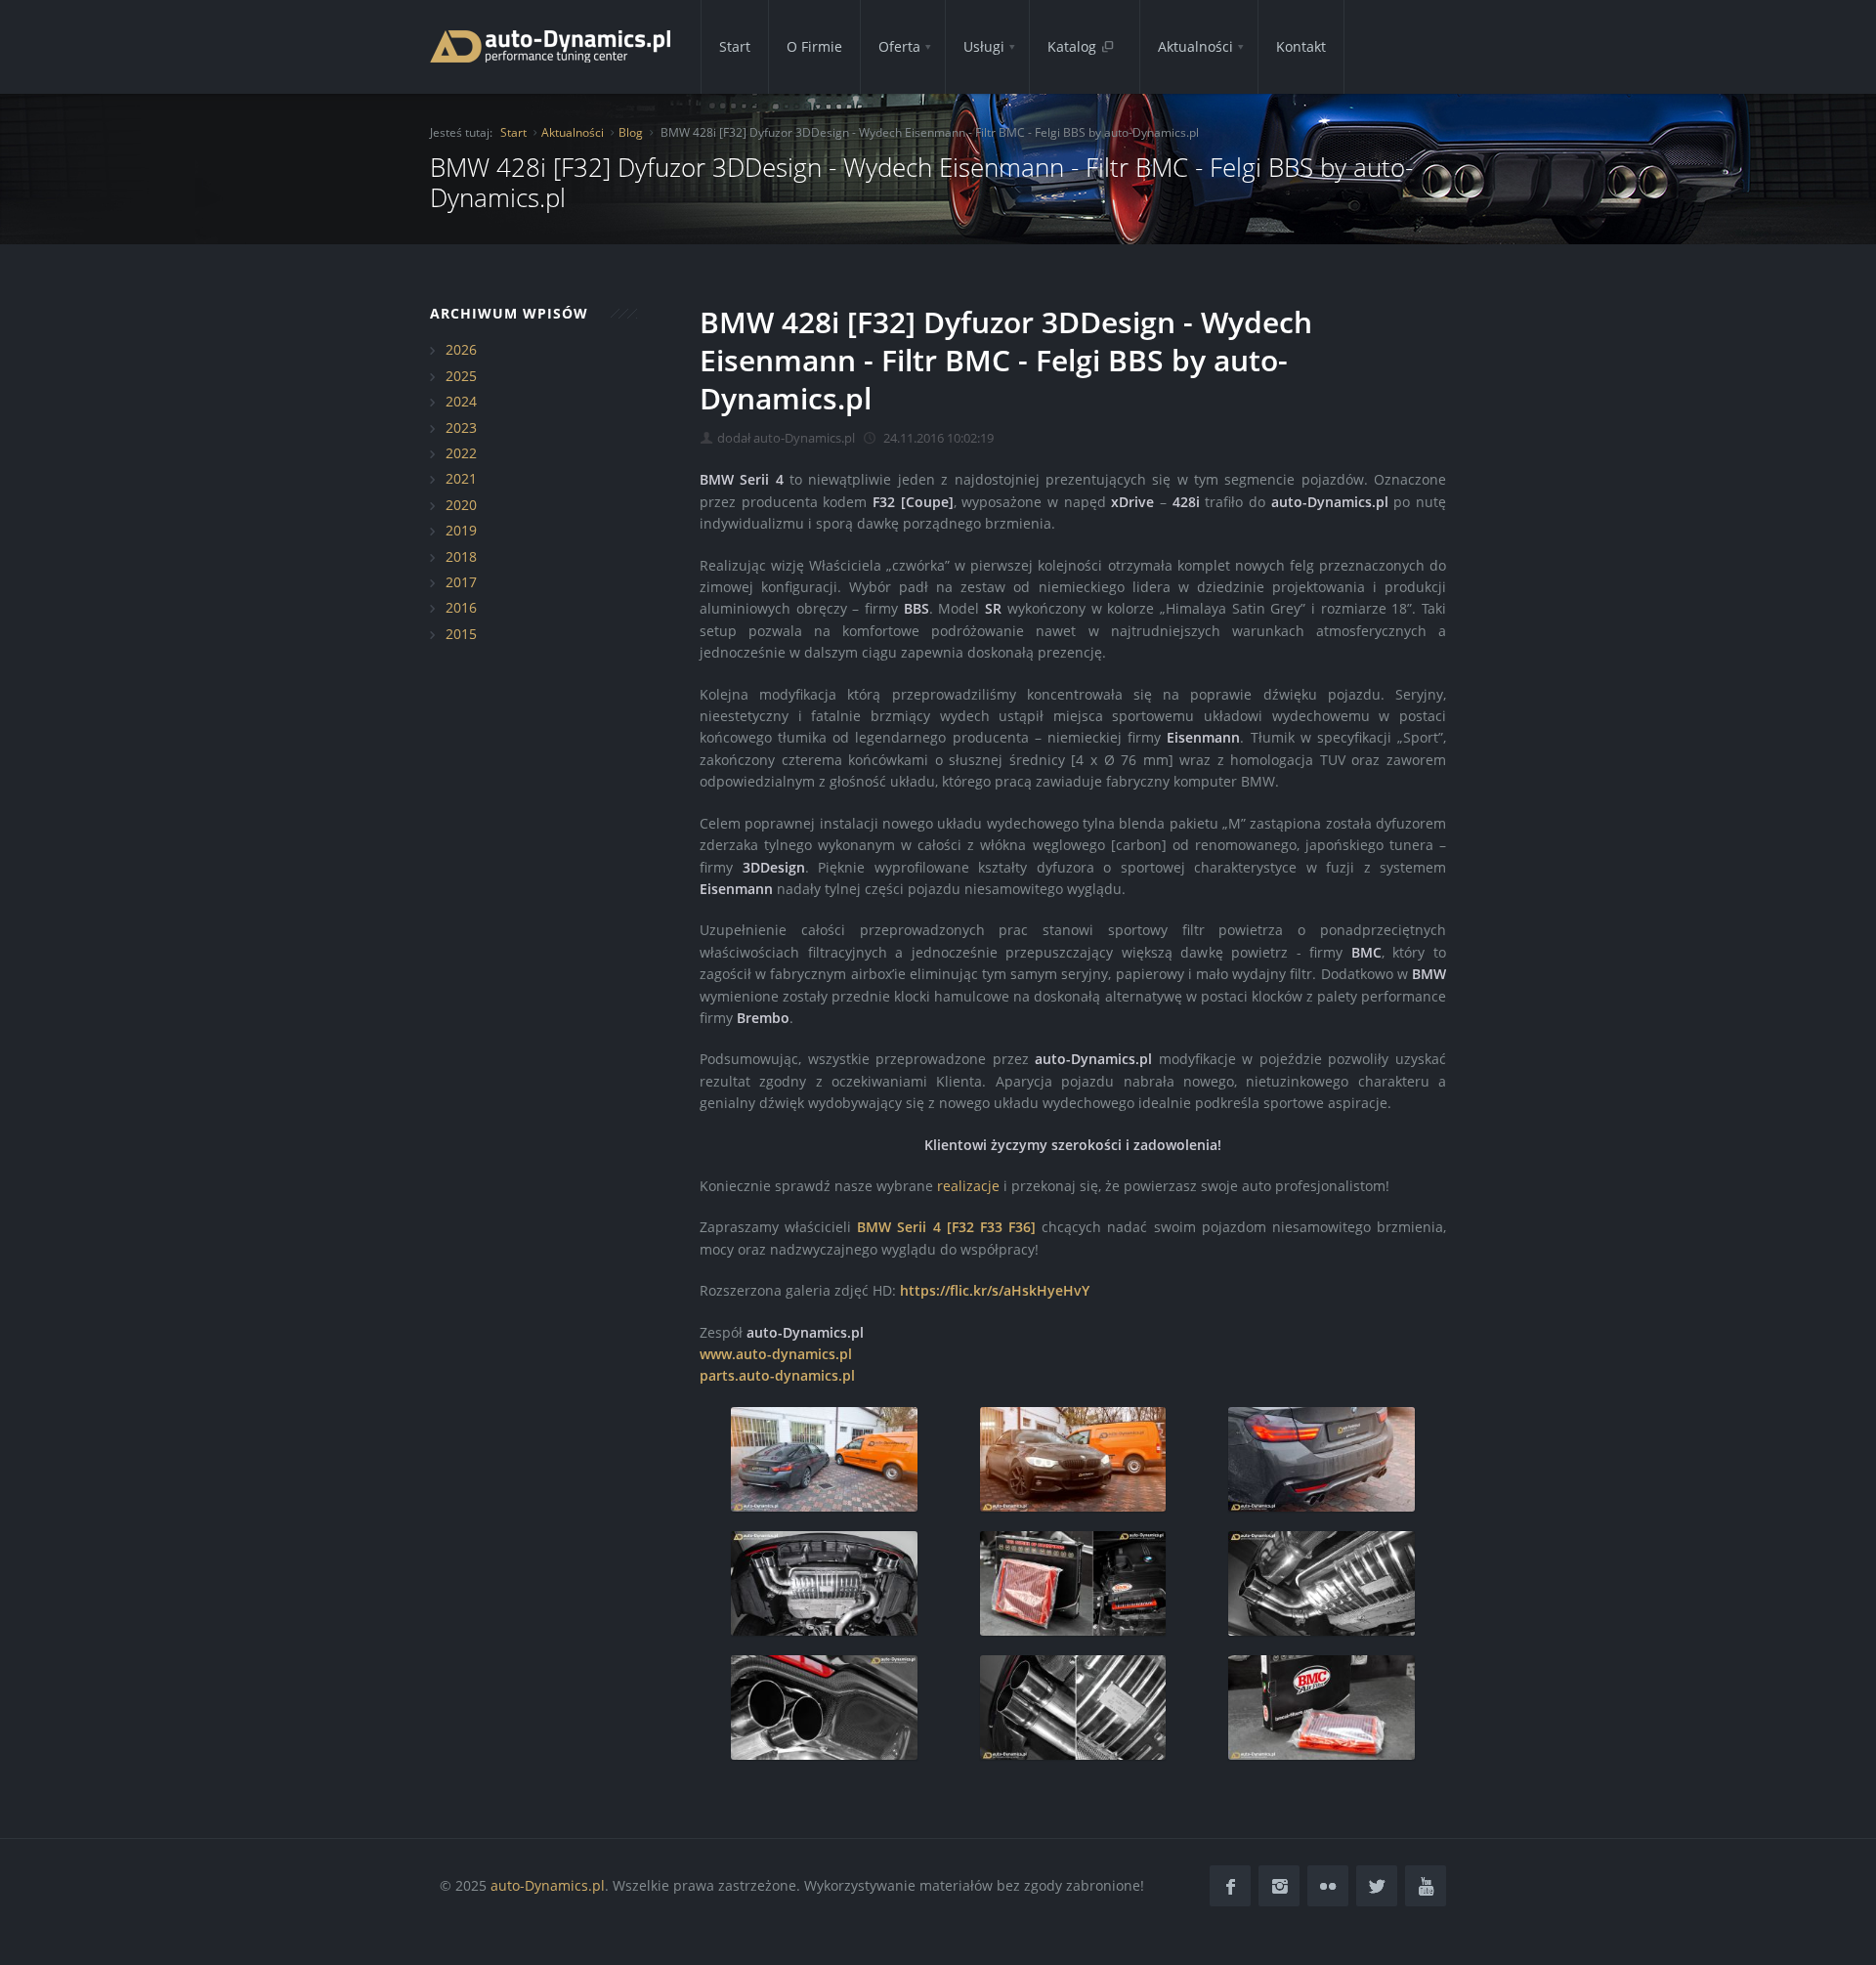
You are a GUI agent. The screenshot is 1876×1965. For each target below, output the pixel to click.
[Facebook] (1230, 1886)
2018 (461, 556)
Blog (631, 132)
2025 (461, 376)
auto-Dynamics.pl (548, 1885)
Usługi (984, 46)
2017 (461, 582)
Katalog (1074, 46)
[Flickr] (1328, 1886)
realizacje (968, 1186)
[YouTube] (1426, 1886)
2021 (461, 478)
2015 (461, 634)
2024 (461, 401)
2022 (461, 453)
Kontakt (1301, 46)
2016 (461, 607)
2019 (461, 530)
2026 (461, 349)
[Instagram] (1279, 1886)
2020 (461, 505)
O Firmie (814, 46)
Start (735, 46)
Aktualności (1195, 46)
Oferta (899, 46)
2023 (461, 427)
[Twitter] (1377, 1886)
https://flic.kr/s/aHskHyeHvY (995, 1290)
